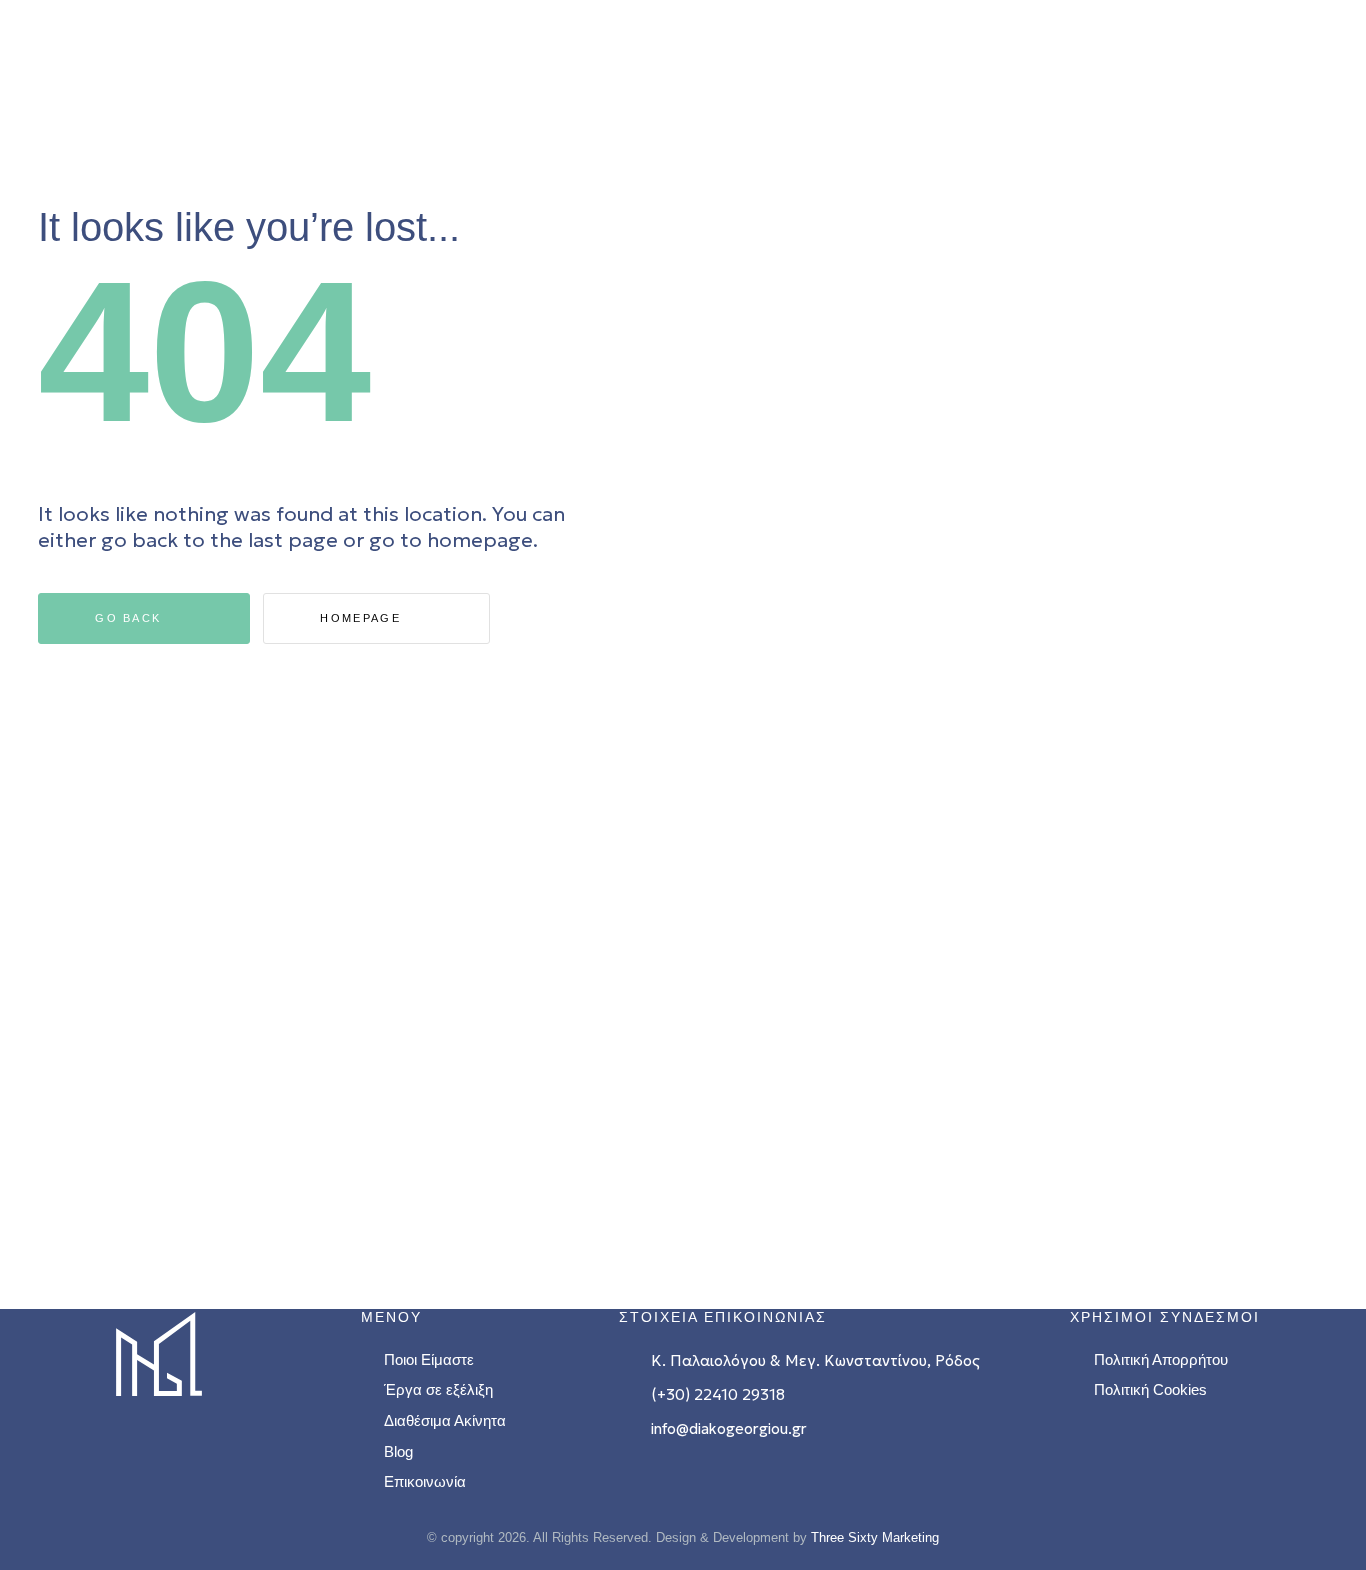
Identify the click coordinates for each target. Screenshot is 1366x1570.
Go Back (130, 618)
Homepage (363, 618)
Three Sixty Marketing (875, 1537)
